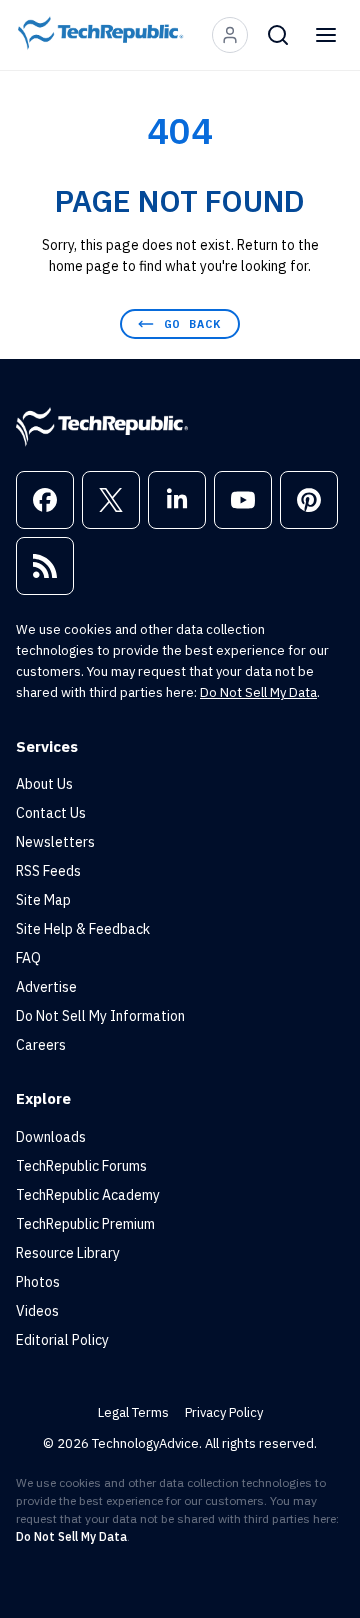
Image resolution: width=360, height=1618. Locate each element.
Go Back (192, 323)
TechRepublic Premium (85, 1224)
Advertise (46, 987)
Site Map (43, 900)
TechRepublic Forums (81, 1166)
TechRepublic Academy (88, 1195)
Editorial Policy (62, 1340)
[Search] (278, 35)
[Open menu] (326, 35)
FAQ (28, 958)
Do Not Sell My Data (258, 692)
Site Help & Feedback (83, 929)
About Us (44, 784)
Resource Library (68, 1253)
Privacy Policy (224, 1412)
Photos (38, 1282)
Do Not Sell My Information (100, 1016)
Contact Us (51, 813)
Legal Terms (133, 1412)
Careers (41, 1045)
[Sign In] (230, 35)
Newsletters (55, 842)
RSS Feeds (48, 871)
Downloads (51, 1137)
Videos (37, 1311)
